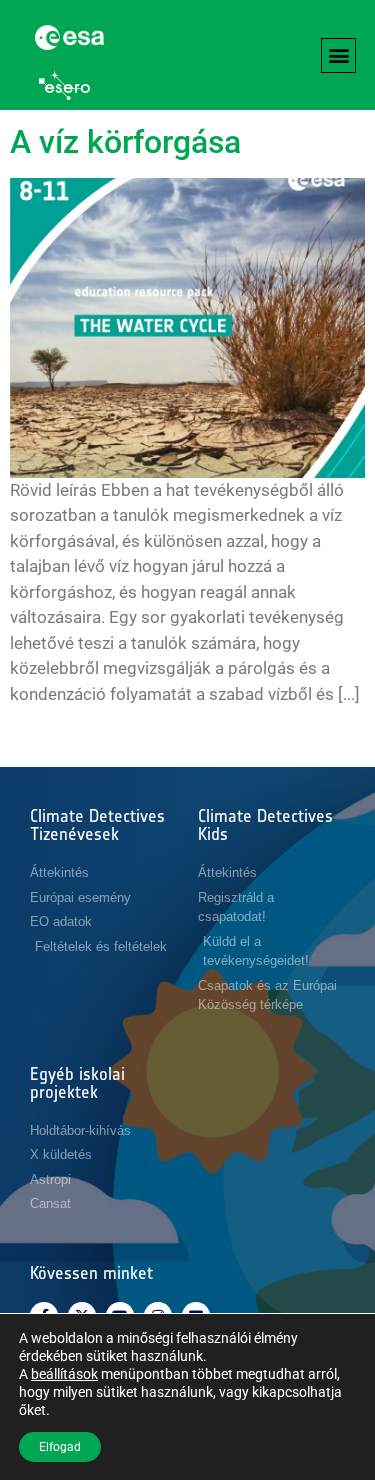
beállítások (64, 1374)
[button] (338, 55)
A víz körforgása (125, 142)
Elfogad (60, 1447)
